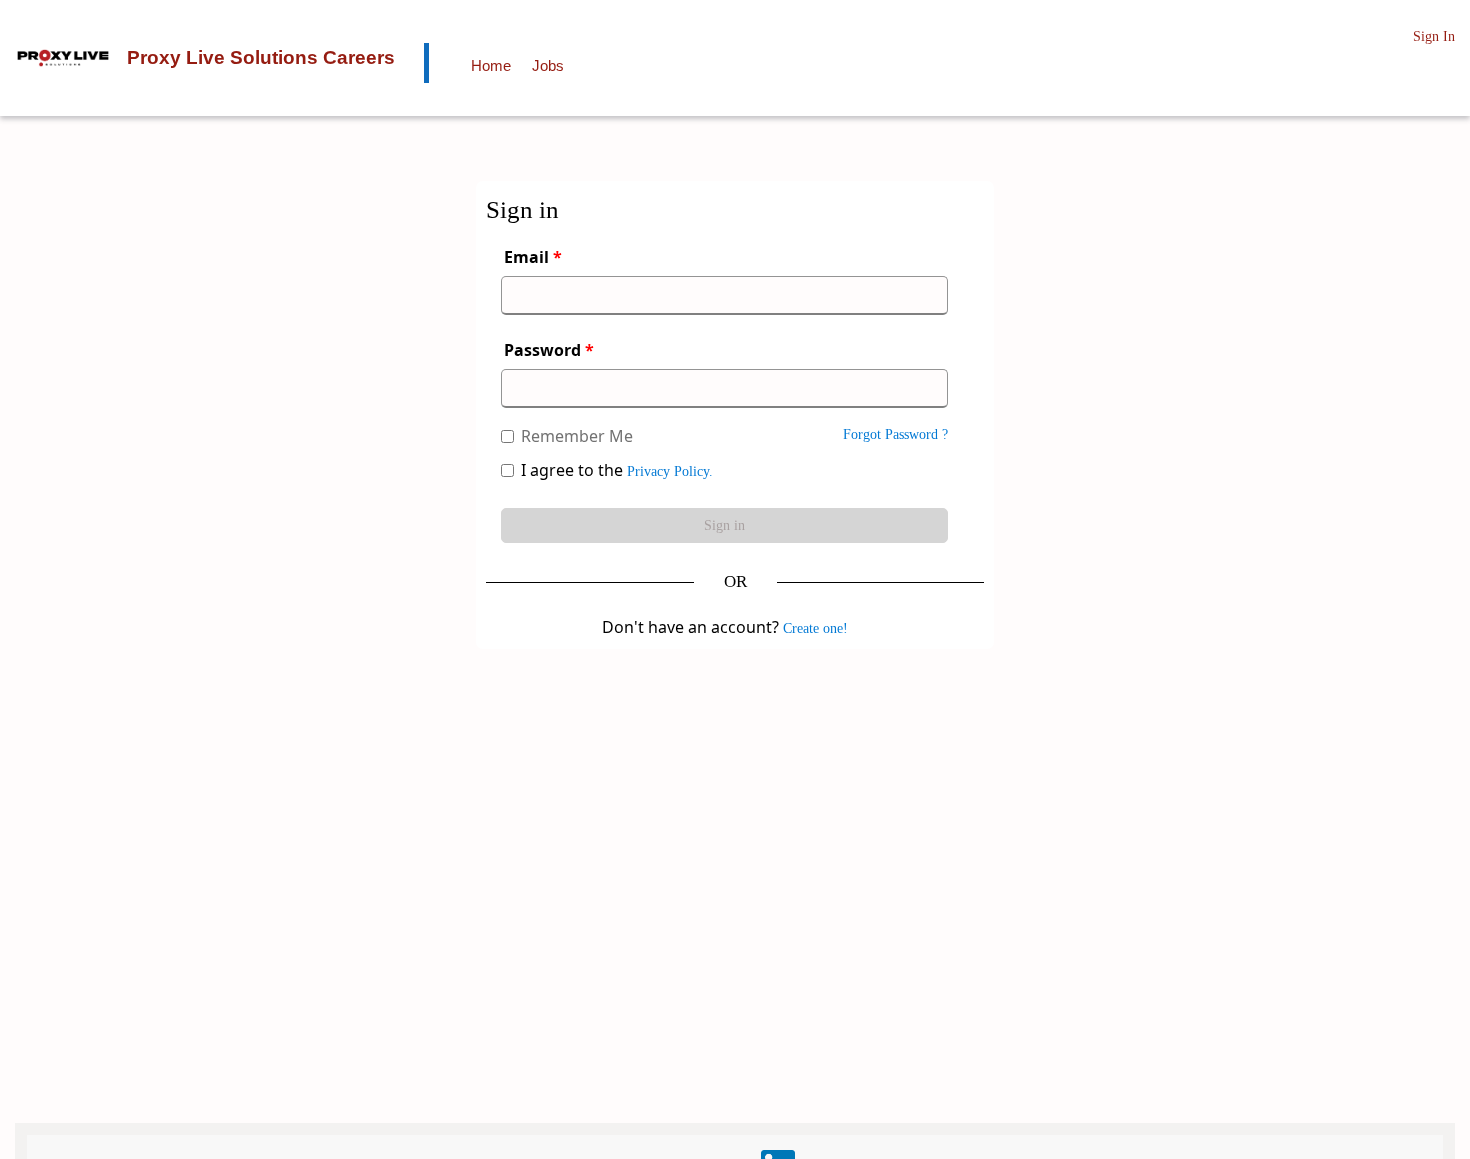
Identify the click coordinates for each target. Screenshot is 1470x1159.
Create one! (815, 628)
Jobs (548, 65)
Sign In (1434, 36)
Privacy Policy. (670, 471)
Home (491, 65)
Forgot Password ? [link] (895, 434)
